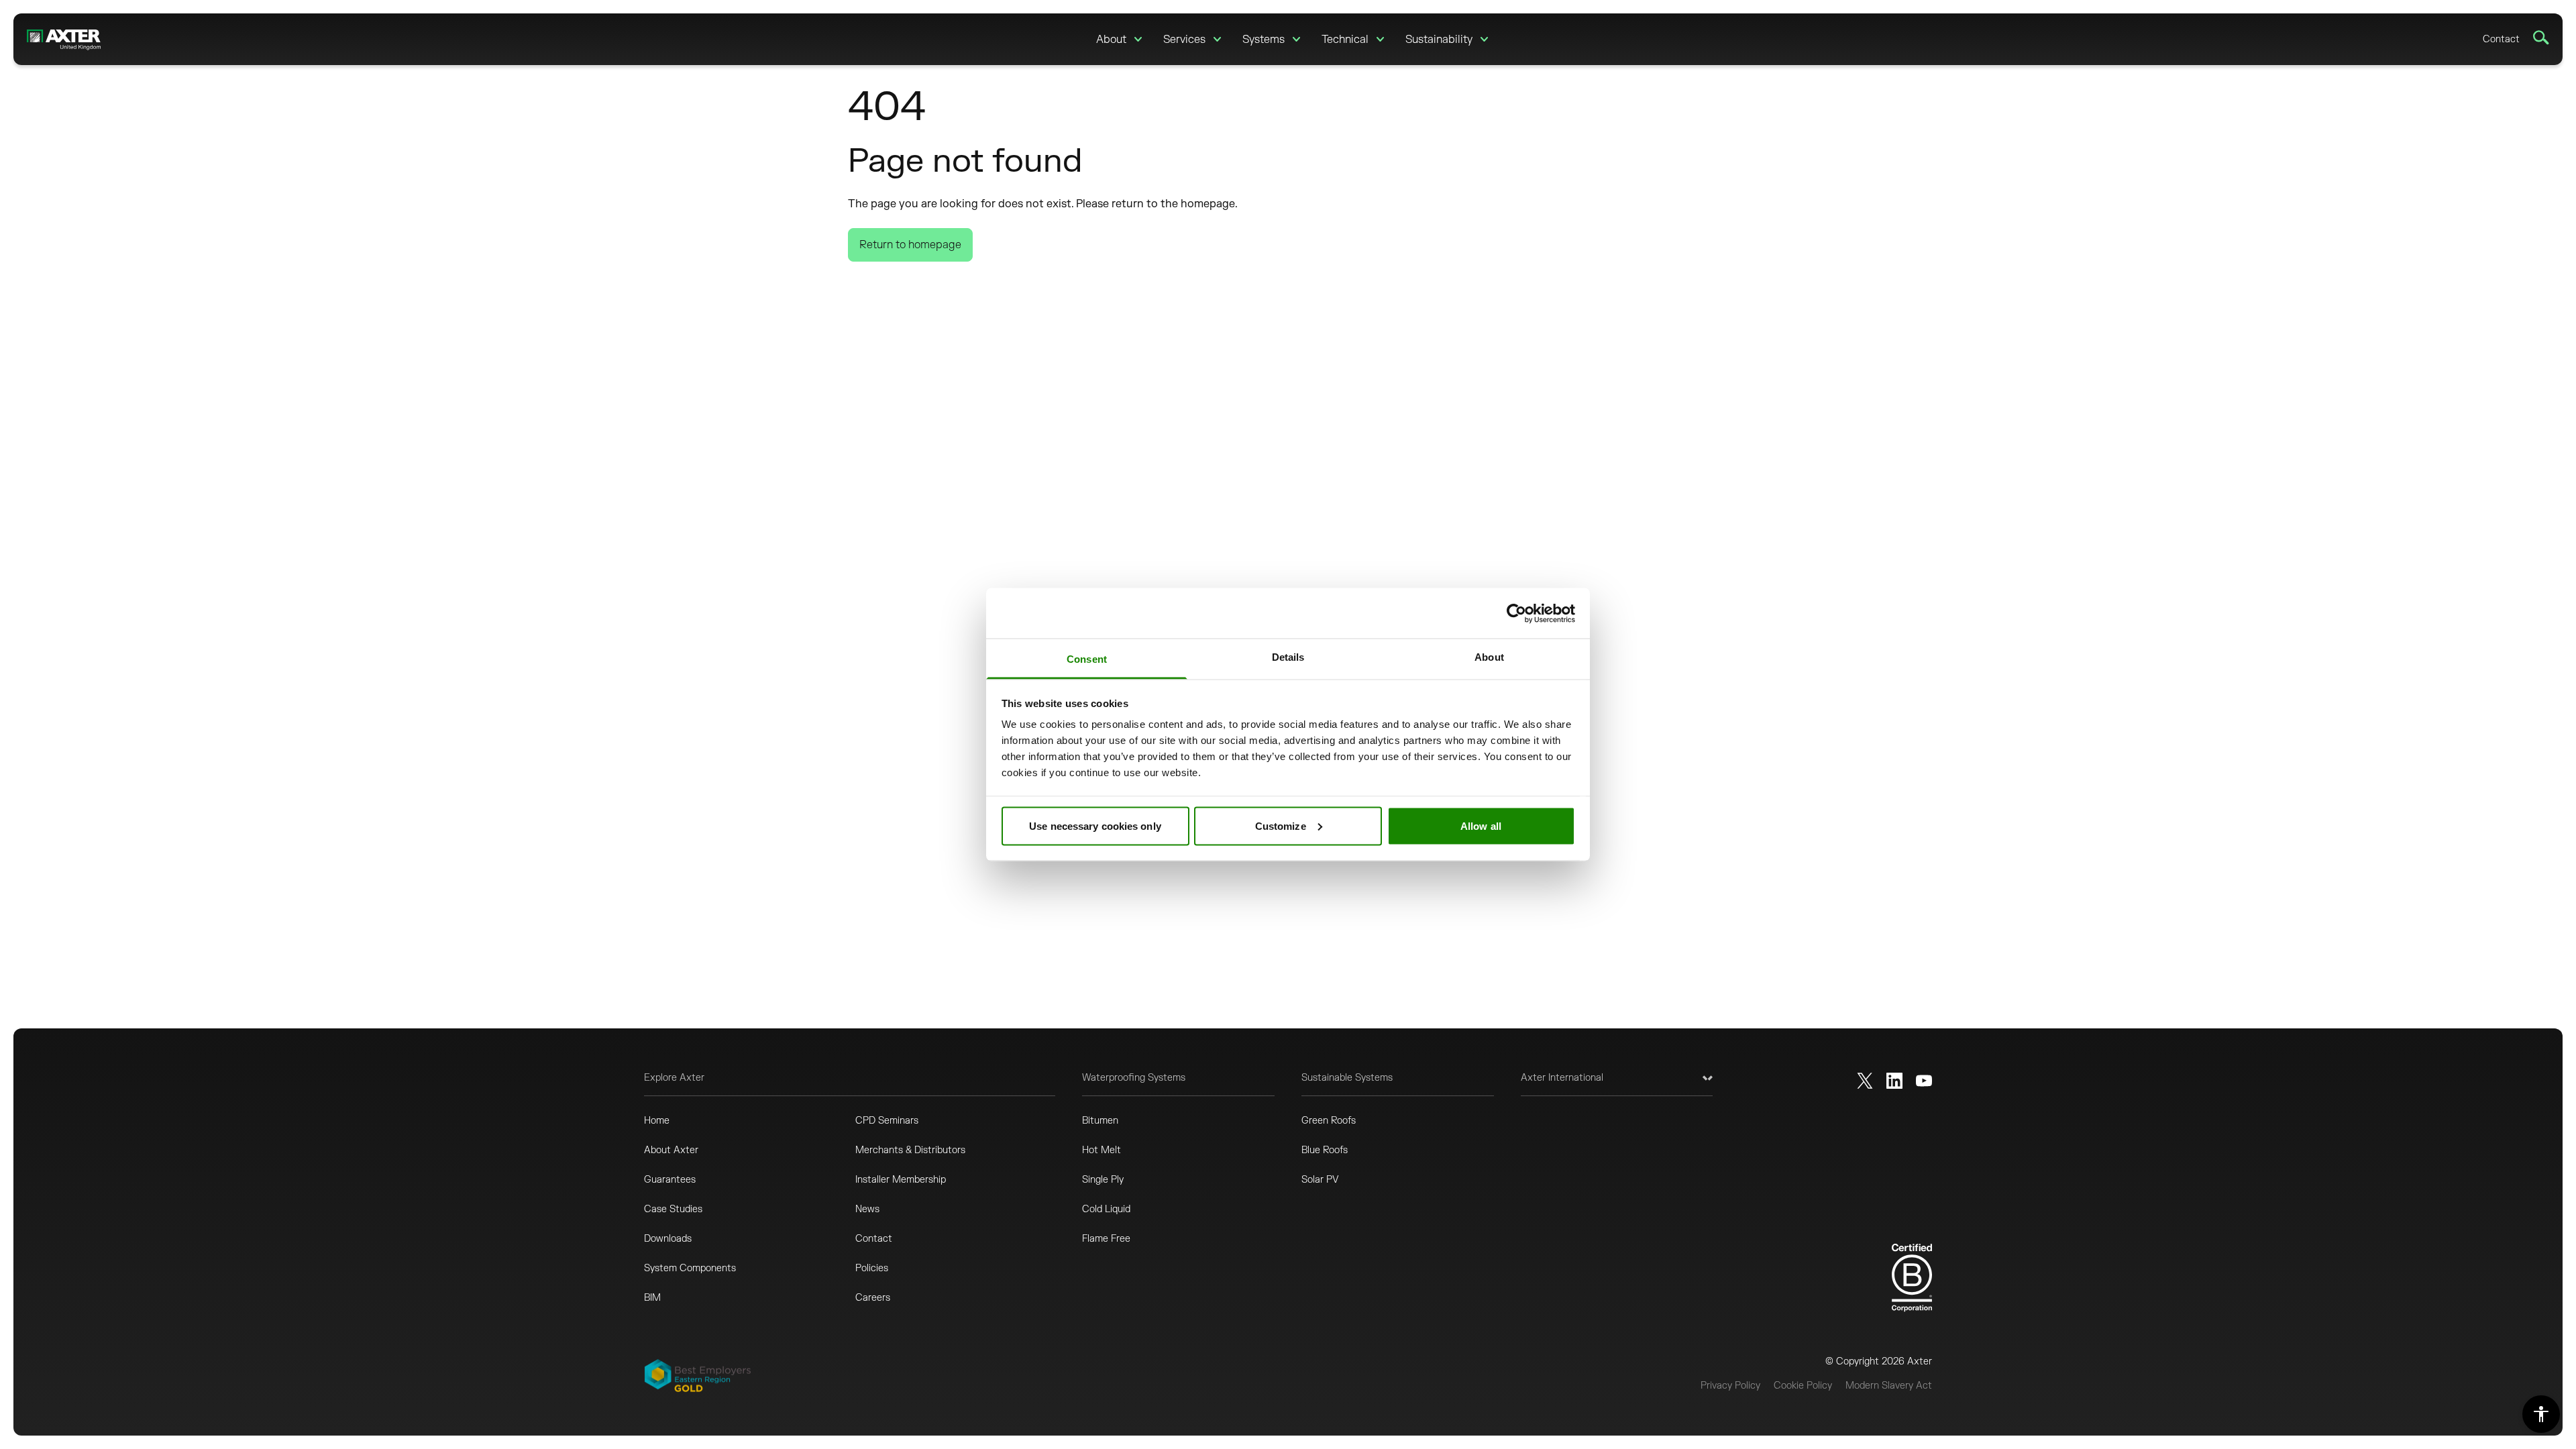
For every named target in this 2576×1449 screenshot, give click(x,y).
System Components (690, 1268)
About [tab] (1489, 657)
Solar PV (1320, 1180)
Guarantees (670, 1180)
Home (657, 1121)
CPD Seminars (887, 1121)
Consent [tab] (1087, 659)
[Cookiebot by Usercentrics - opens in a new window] (1516, 613)
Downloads (668, 1239)
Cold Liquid (1106, 1209)
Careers (873, 1298)
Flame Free (1106, 1239)
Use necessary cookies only (1095, 825)
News (867, 1209)
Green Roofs (1329, 1121)
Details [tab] (1288, 657)
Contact (2501, 39)
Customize (1281, 825)
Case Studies (673, 1209)
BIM (652, 1298)
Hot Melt (1102, 1150)
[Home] (64, 39)
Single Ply (1103, 1180)
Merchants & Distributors (910, 1150)
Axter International (1562, 1078)
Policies (872, 1268)
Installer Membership (901, 1180)
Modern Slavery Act (1889, 1386)
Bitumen (1100, 1121)
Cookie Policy (1803, 1386)
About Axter (671, 1150)
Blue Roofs (1325, 1150)
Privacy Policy (1730, 1386)
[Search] (2541, 38)
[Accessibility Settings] (2541, 1414)
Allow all (1481, 825)
